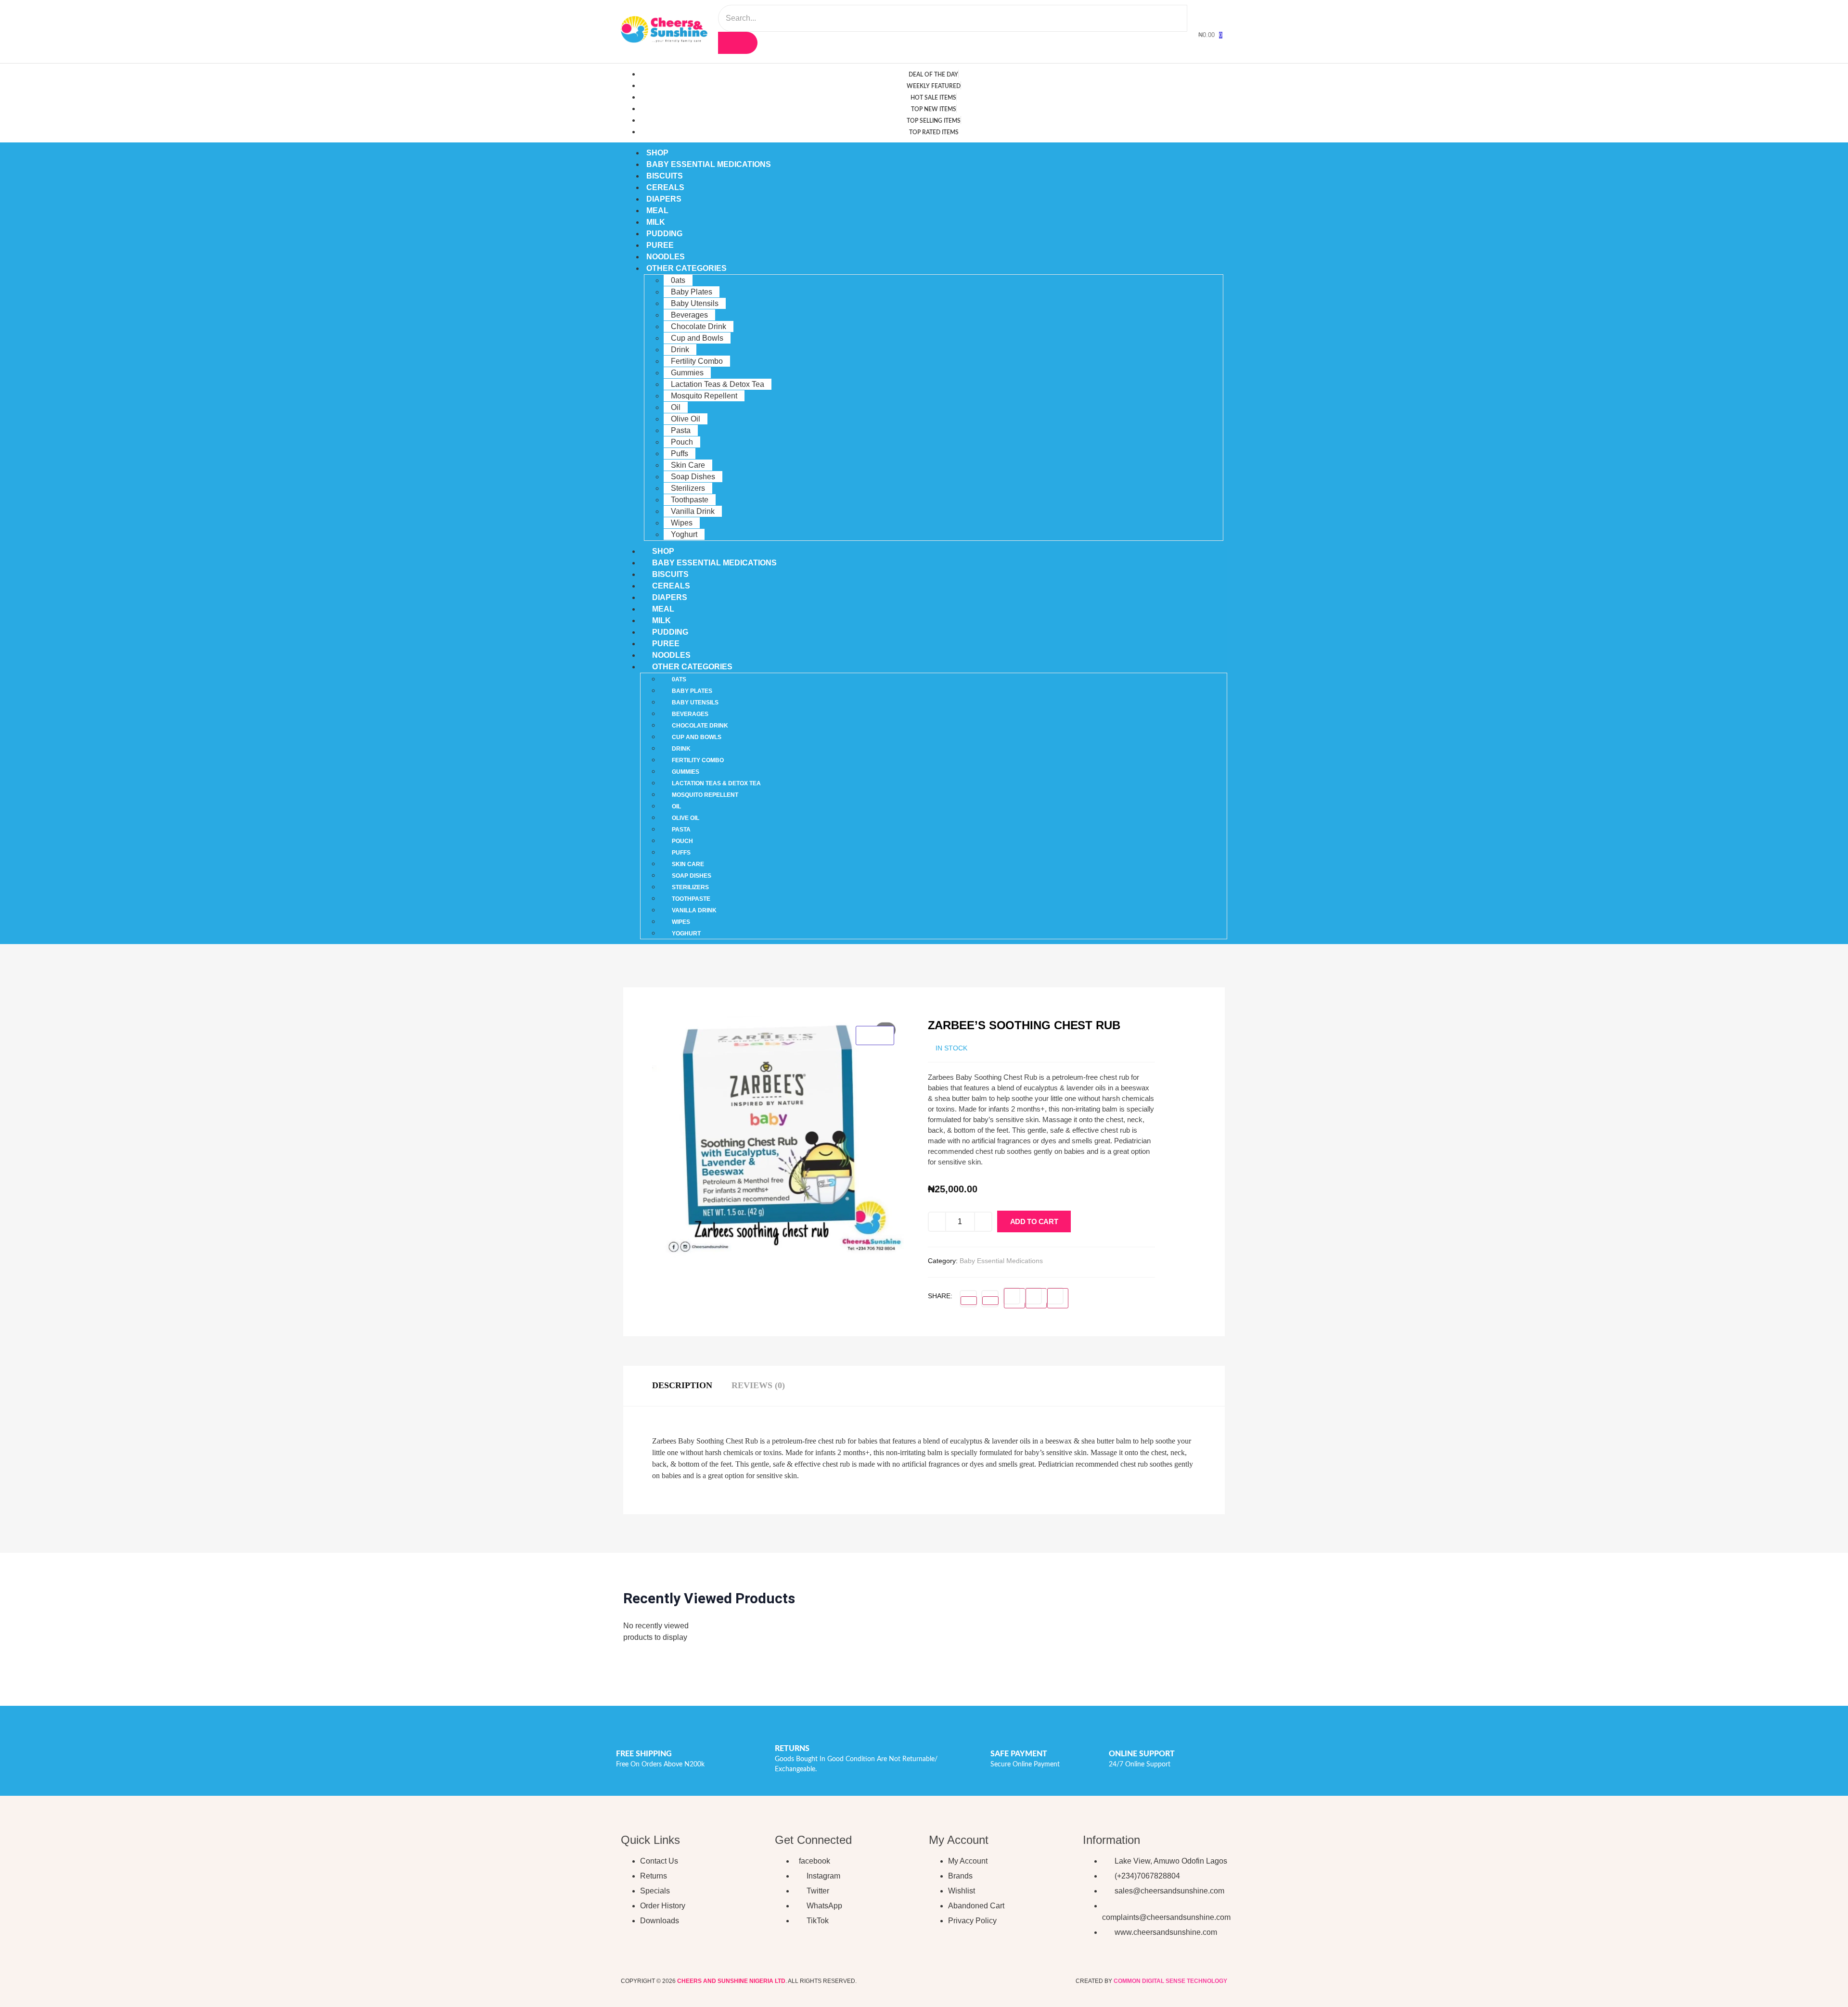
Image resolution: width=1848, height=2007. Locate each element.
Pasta (681, 430)
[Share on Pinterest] (1036, 1298)
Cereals (665, 187)
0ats (678, 280)
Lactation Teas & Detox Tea (718, 384)
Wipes (682, 523)
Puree (660, 245)
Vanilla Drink (693, 511)
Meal (657, 211)
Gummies (687, 373)
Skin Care (688, 465)
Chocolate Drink (699, 326)
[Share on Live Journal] (1058, 1298)
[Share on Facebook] (969, 1301)
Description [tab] (682, 1385)
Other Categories (687, 268)
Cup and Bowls (697, 338)
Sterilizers (688, 488)
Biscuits (665, 176)
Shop (657, 153)
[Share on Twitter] (990, 1301)
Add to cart (1034, 1221)
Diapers (664, 199)
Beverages (689, 315)
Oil (676, 407)
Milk (656, 222)
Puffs (680, 454)
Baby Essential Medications (709, 164)
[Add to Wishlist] (1081, 1224)
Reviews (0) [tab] (758, 1385)
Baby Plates (692, 292)
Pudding (664, 234)
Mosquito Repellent (704, 396)
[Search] (738, 43)
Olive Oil (686, 419)
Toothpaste (690, 500)
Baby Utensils (695, 303)
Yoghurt (684, 534)
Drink (680, 350)
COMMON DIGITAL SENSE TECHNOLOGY (1170, 1981)
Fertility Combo (697, 361)
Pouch (682, 442)
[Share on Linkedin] (1014, 1298)
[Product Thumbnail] (875, 1035)
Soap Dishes (693, 477)
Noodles (666, 257)
